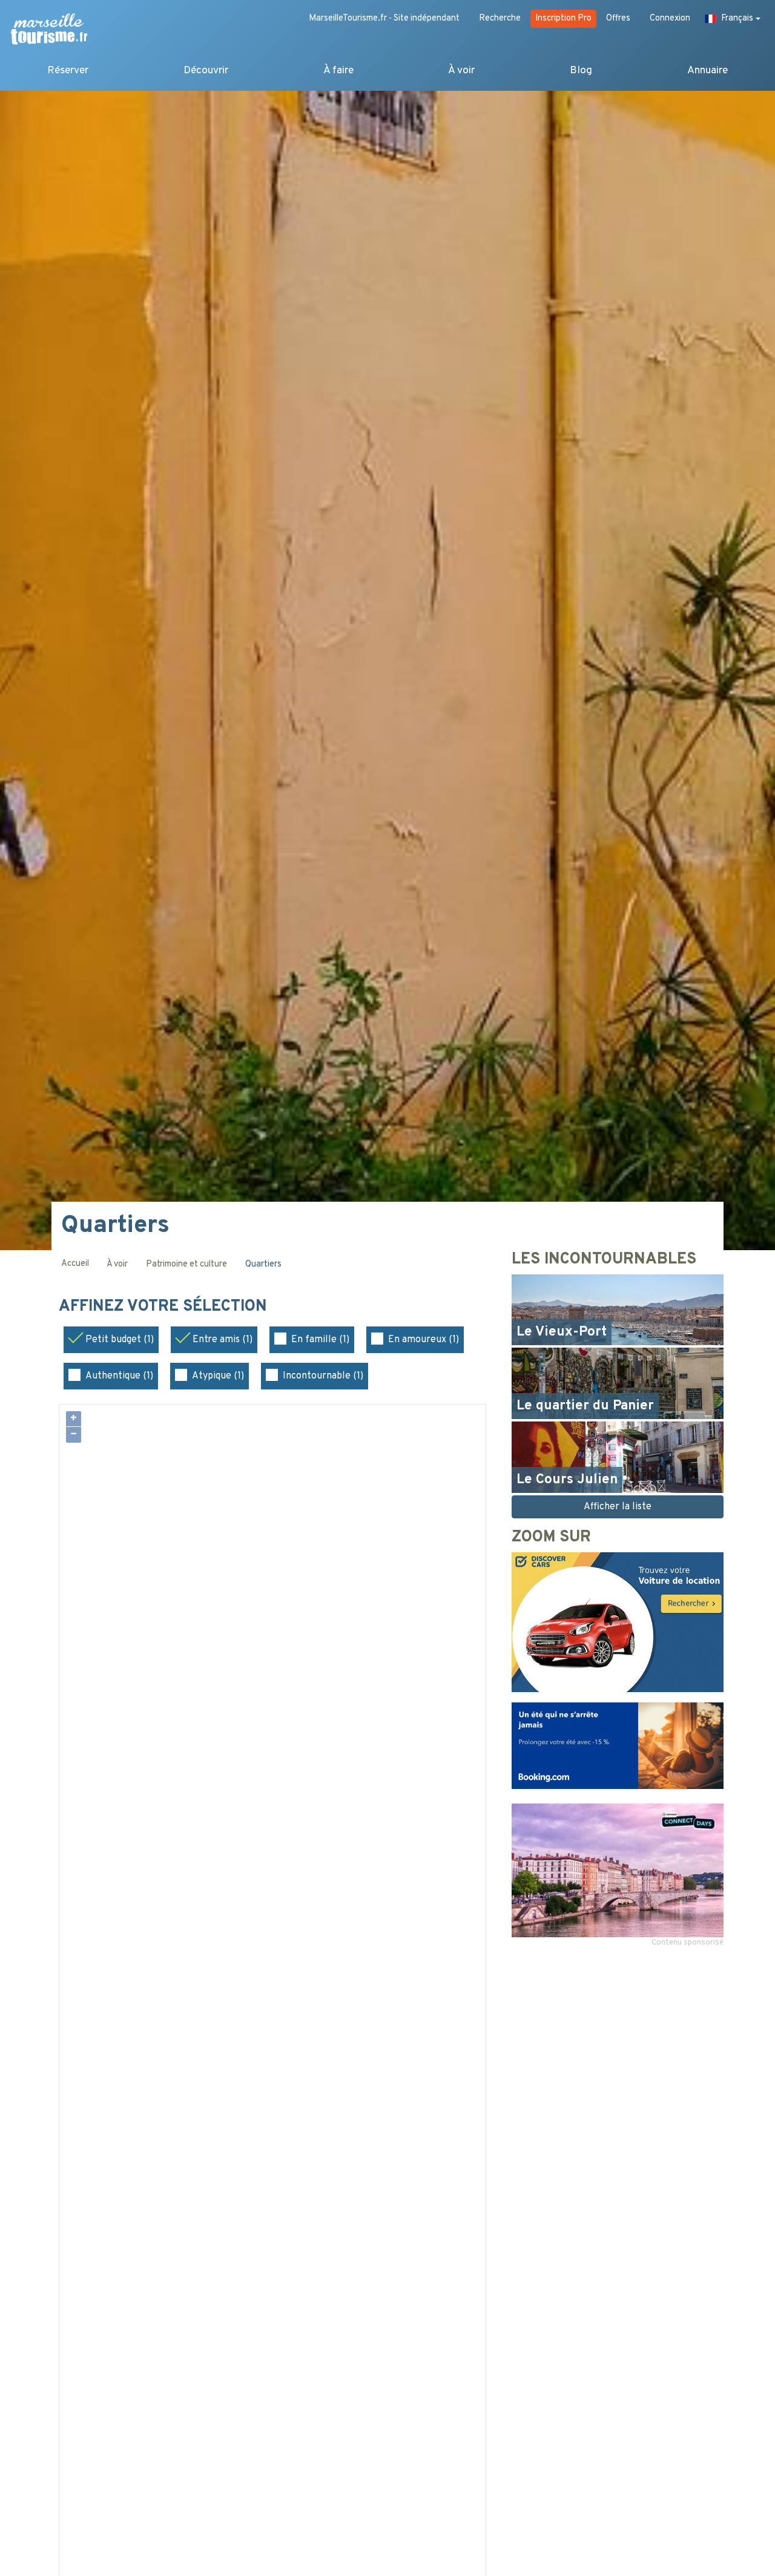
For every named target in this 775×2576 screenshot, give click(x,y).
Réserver (68, 71)
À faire (338, 71)
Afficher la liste (618, 1507)
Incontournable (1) (323, 1376)
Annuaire (707, 71)
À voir (461, 71)
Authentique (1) (119, 1376)
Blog (581, 71)
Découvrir (206, 71)
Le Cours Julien (567, 1480)
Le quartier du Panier (585, 1406)
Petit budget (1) (120, 1340)
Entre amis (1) (223, 1340)
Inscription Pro (563, 18)
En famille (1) (320, 1340)
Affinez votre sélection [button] (165, 1307)
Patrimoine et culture (186, 1264)
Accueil (75, 1264)
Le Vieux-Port (562, 1332)
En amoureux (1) (424, 1340)
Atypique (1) (218, 1376)
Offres (618, 18)
